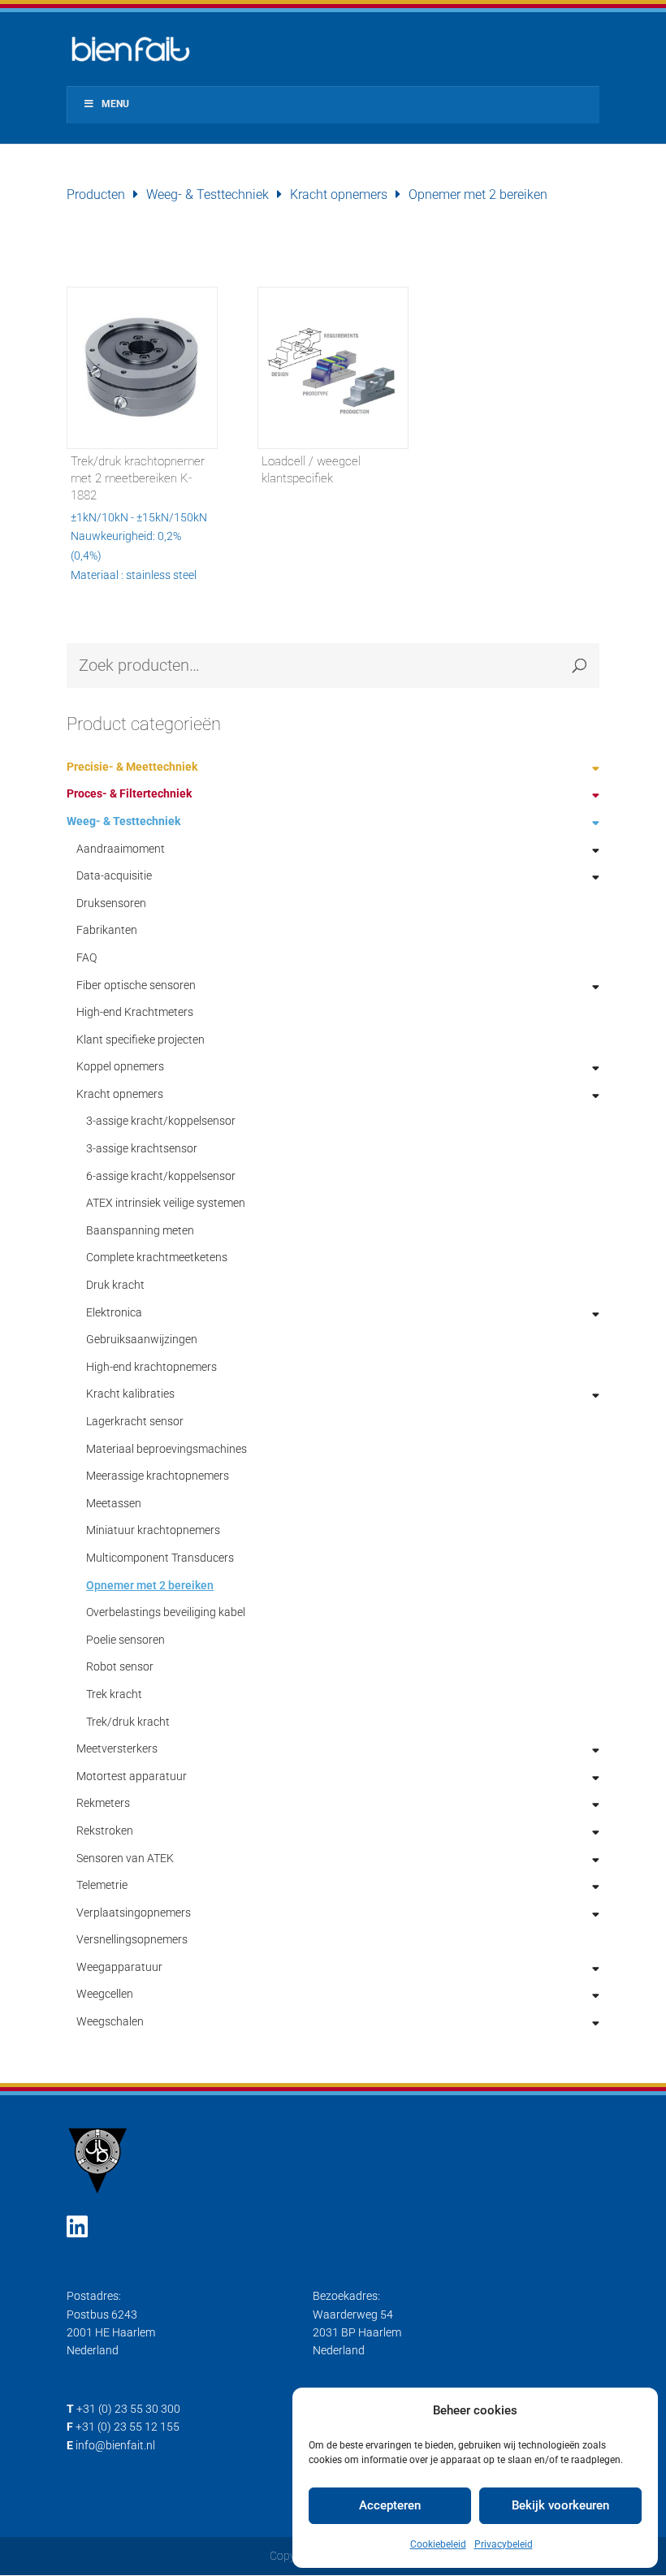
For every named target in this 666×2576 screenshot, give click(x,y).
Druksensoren (111, 903)
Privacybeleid (504, 2544)
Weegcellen (105, 1994)
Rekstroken (105, 1830)
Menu (115, 104)
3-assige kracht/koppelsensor (161, 1121)
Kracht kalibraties (130, 1394)
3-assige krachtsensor (142, 1148)
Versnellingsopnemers (132, 1939)
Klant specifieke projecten (141, 1039)
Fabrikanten (107, 930)
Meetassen (114, 1503)
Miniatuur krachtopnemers (153, 1530)
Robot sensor (120, 1666)
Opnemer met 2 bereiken (150, 1585)
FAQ (86, 957)
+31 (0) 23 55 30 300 (128, 2409)
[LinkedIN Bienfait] (77, 2227)
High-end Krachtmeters (135, 1012)
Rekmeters (103, 1803)
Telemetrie (102, 1885)
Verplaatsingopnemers (134, 1913)
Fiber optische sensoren (136, 985)
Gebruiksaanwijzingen (142, 1339)
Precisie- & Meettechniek (132, 767)
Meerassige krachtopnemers (158, 1476)
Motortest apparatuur (132, 1776)
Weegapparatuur (119, 1967)
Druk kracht (115, 1285)
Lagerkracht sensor (135, 1421)
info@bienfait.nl (115, 2445)
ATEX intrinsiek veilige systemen (166, 1203)
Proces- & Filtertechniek (129, 793)
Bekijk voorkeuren (560, 2505)
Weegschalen (110, 2021)
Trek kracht (114, 1694)
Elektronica (114, 1312)
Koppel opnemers (120, 1066)
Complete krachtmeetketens (157, 1257)
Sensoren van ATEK (125, 1858)
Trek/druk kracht (128, 1722)
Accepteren (390, 2505)
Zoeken (579, 666)
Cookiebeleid (438, 2544)
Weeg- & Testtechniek (208, 194)
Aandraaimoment (121, 849)
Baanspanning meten (140, 1230)
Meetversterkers (117, 1748)
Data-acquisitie (114, 875)
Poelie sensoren (125, 1640)
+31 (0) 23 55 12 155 (128, 2427)
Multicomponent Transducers (160, 1558)
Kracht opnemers (339, 194)
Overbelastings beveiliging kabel (166, 1612)
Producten (96, 194)
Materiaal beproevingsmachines (166, 1449)
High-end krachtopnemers (151, 1367)
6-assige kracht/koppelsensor (161, 1176)
